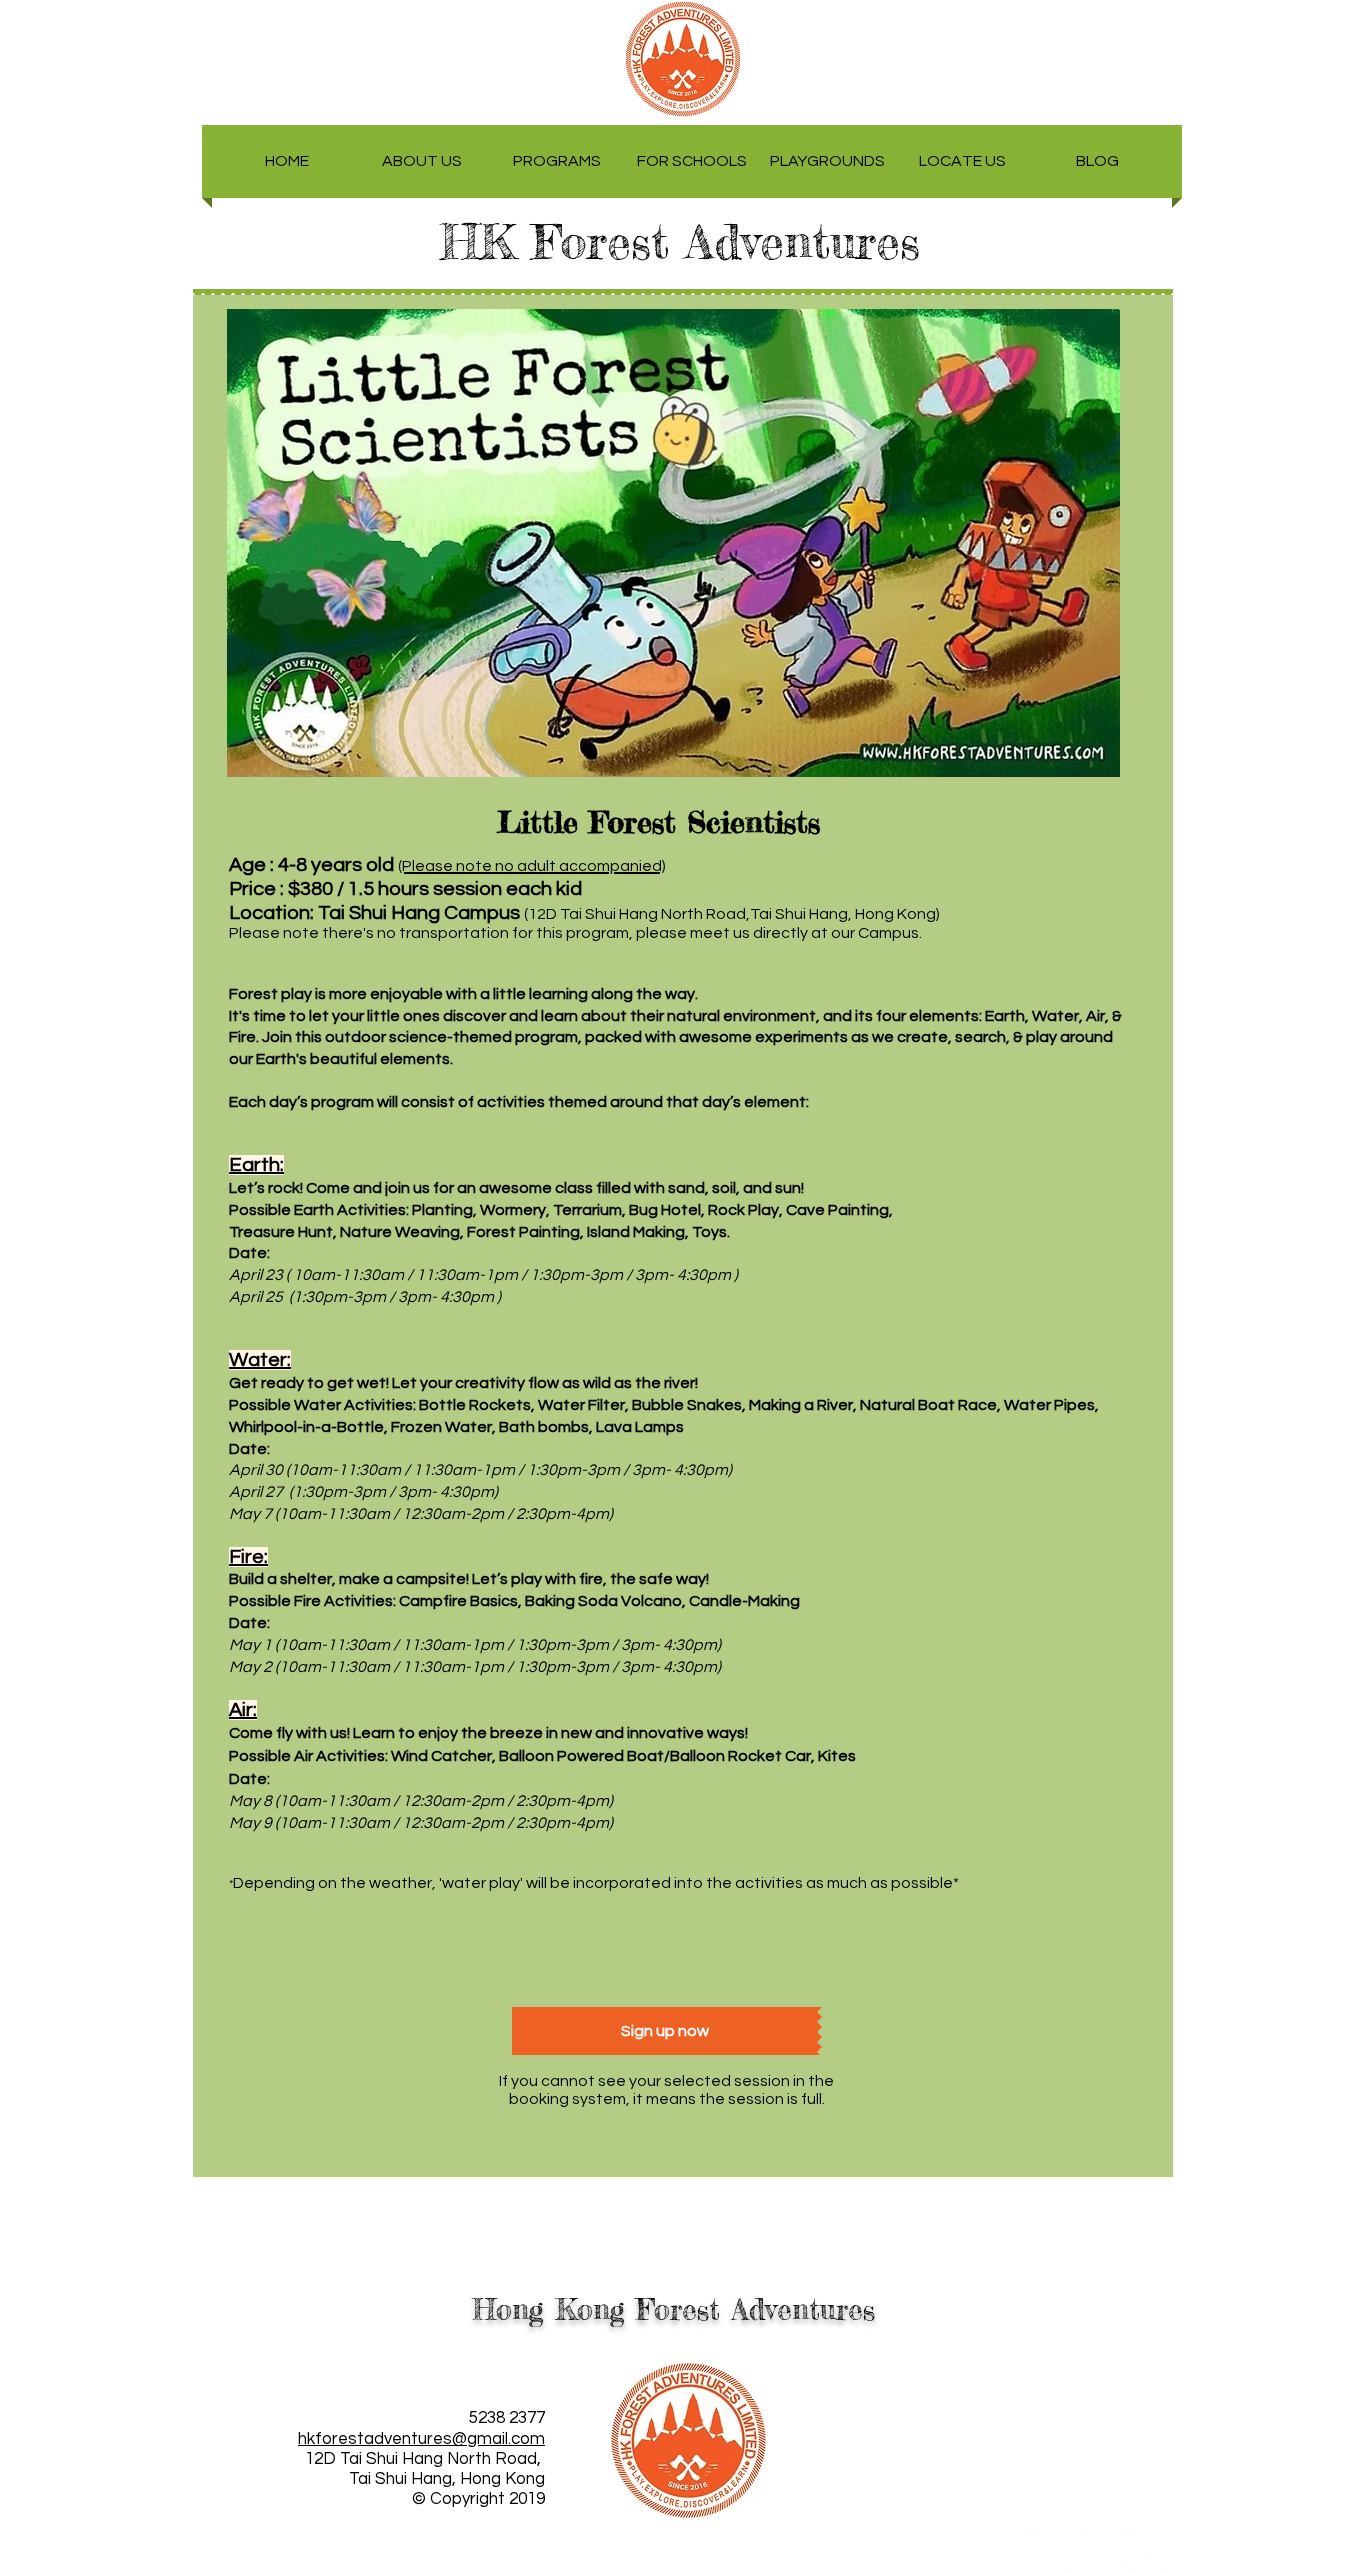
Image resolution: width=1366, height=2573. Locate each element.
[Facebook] (1051, 2551)
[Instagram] (1099, 2551)
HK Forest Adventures (697, 242)
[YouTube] (1147, 2551)
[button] (422, 161)
